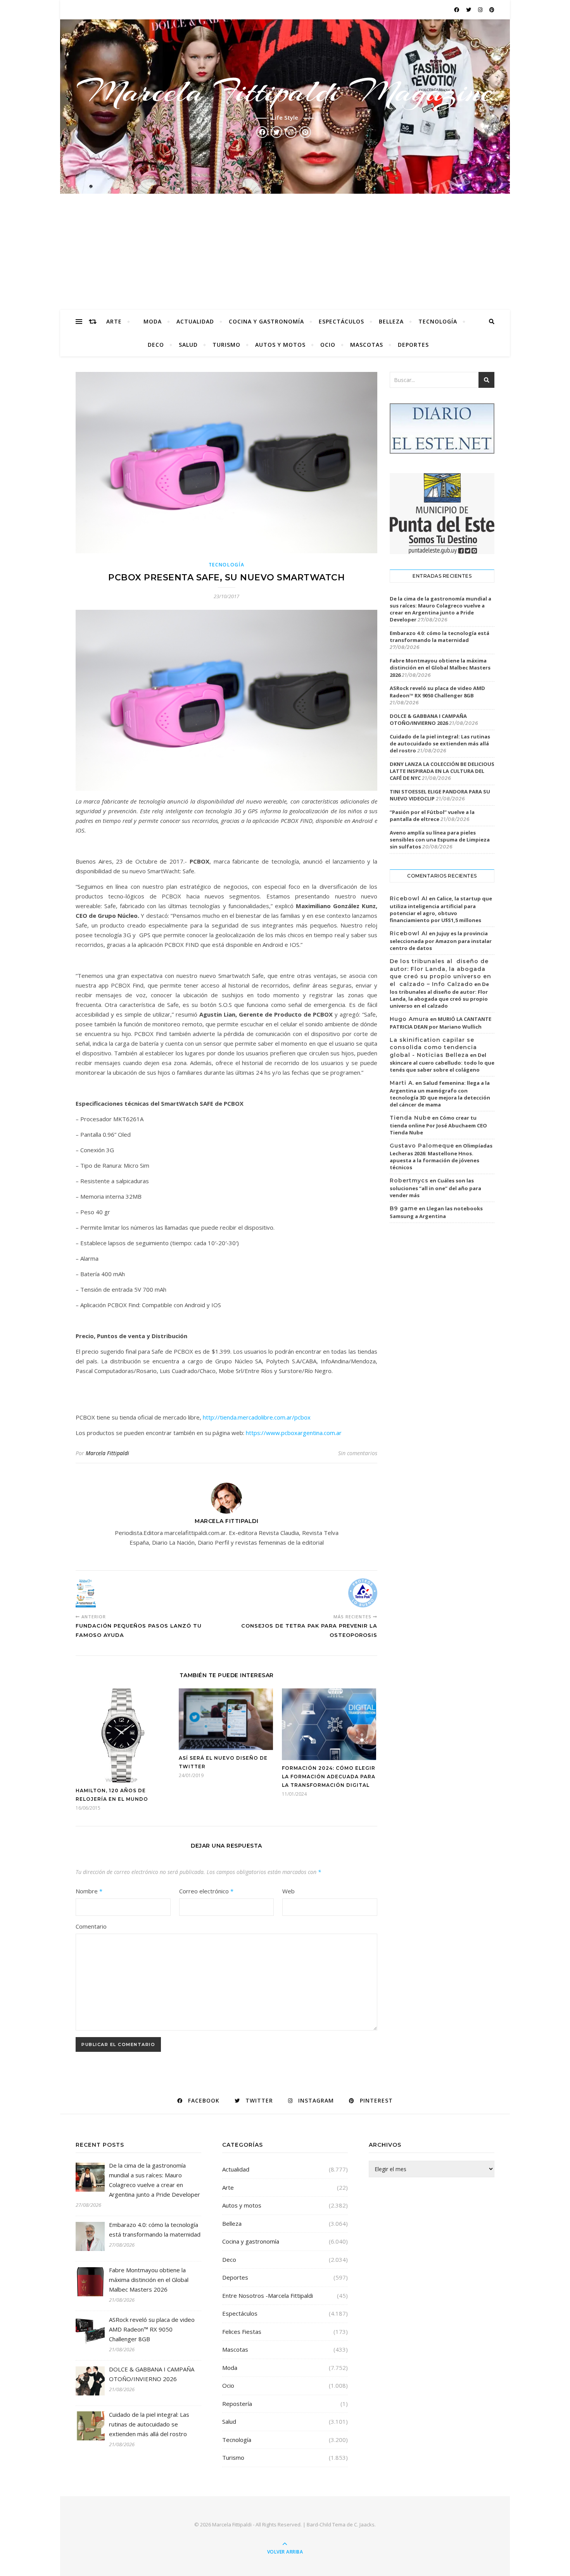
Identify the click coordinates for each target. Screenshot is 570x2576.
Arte (114, 321)
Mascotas (367, 345)
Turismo (226, 345)
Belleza (391, 321)
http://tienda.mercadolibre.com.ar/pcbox (257, 1417)
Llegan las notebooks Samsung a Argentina (436, 1212)
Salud (188, 345)
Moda (153, 321)
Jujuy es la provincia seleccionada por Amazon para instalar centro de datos (441, 941)
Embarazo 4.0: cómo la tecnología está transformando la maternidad (440, 637)
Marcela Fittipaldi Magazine (285, 91)
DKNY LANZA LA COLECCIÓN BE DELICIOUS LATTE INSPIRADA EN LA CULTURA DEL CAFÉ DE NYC (442, 771)
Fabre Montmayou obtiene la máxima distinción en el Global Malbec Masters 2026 (440, 668)
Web (288, 1891)
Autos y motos (280, 345)
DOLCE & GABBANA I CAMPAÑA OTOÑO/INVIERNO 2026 (428, 719)
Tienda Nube (410, 1118)
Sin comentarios (358, 1453)
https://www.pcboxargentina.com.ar (294, 1433)
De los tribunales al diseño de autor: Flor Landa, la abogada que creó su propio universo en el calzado (439, 995)
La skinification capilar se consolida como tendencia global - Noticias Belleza (433, 1047)
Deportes (413, 345)
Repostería (237, 2404)
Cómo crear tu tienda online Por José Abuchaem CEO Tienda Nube (438, 1125)
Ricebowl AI (409, 898)
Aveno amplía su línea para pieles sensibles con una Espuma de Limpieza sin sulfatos (440, 840)
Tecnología (438, 321)
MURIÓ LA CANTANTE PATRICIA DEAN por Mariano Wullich (440, 1023)
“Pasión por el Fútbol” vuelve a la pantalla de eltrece (432, 816)
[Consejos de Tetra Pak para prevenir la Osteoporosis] (363, 1593)
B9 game (404, 1208)
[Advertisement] (285, 252)
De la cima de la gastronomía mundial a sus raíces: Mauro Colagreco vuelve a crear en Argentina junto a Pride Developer (440, 609)
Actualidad (195, 321)
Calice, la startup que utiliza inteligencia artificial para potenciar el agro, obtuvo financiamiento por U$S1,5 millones (441, 909)
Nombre (89, 1891)
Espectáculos (341, 321)
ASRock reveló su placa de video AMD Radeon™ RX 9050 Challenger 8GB (437, 692)
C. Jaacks (364, 2524)
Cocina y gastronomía (266, 321)
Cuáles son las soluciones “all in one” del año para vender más (435, 1188)
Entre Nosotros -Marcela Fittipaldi (268, 2296)
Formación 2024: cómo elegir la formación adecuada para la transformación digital (329, 1777)
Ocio (328, 345)
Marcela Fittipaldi (107, 1453)
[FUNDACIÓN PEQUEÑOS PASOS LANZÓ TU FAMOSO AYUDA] (90, 1593)
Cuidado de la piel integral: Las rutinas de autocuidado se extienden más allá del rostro (440, 743)
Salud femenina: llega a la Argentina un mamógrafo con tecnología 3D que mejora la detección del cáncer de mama (440, 1094)
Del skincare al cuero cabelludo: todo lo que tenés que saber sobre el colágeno (442, 1062)
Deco (156, 345)
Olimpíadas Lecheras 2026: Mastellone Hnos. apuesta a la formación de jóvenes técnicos (441, 1156)
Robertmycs (409, 1180)
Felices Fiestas (242, 2332)
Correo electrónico (206, 1891)
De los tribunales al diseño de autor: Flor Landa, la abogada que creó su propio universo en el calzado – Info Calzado (440, 973)
